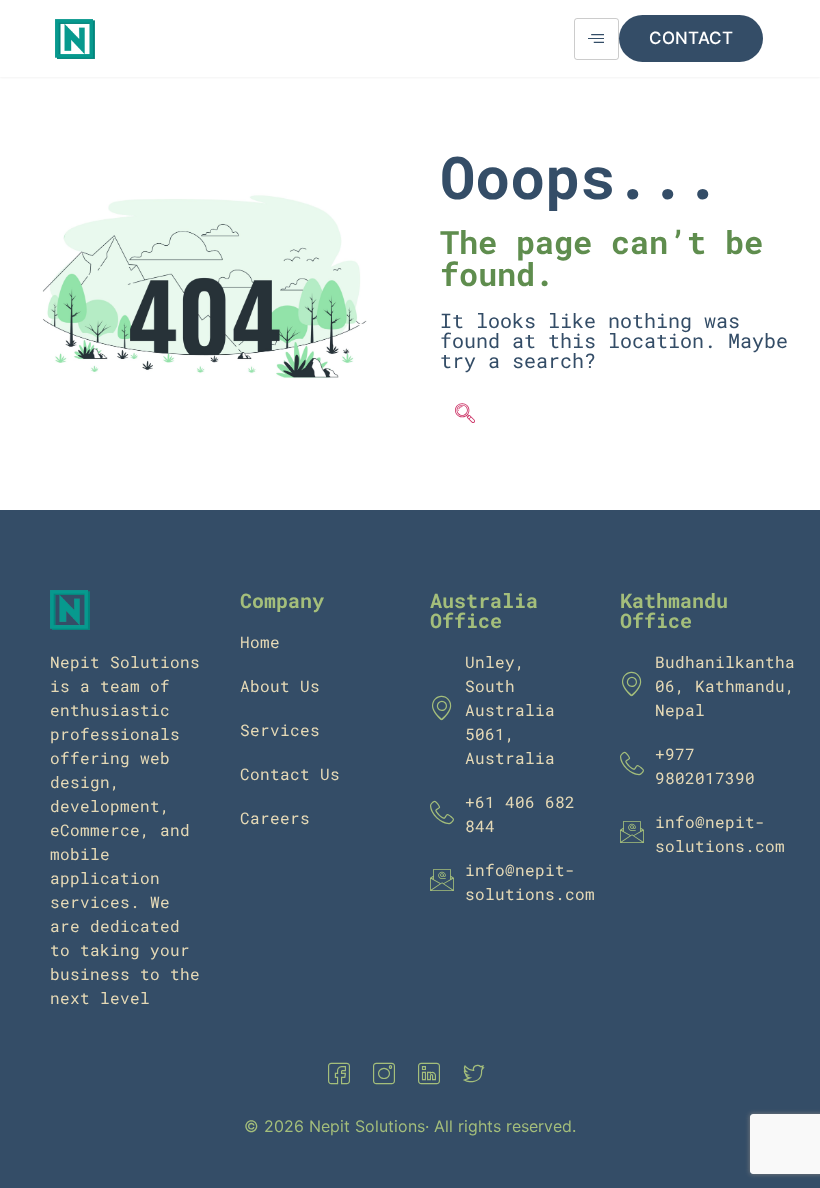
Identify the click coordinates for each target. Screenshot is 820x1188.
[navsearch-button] (465, 415)
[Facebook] (343, 1074)
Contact (691, 38)
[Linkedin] (433, 1074)
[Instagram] (388, 1074)
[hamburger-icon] (596, 39)
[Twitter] (478, 1074)
